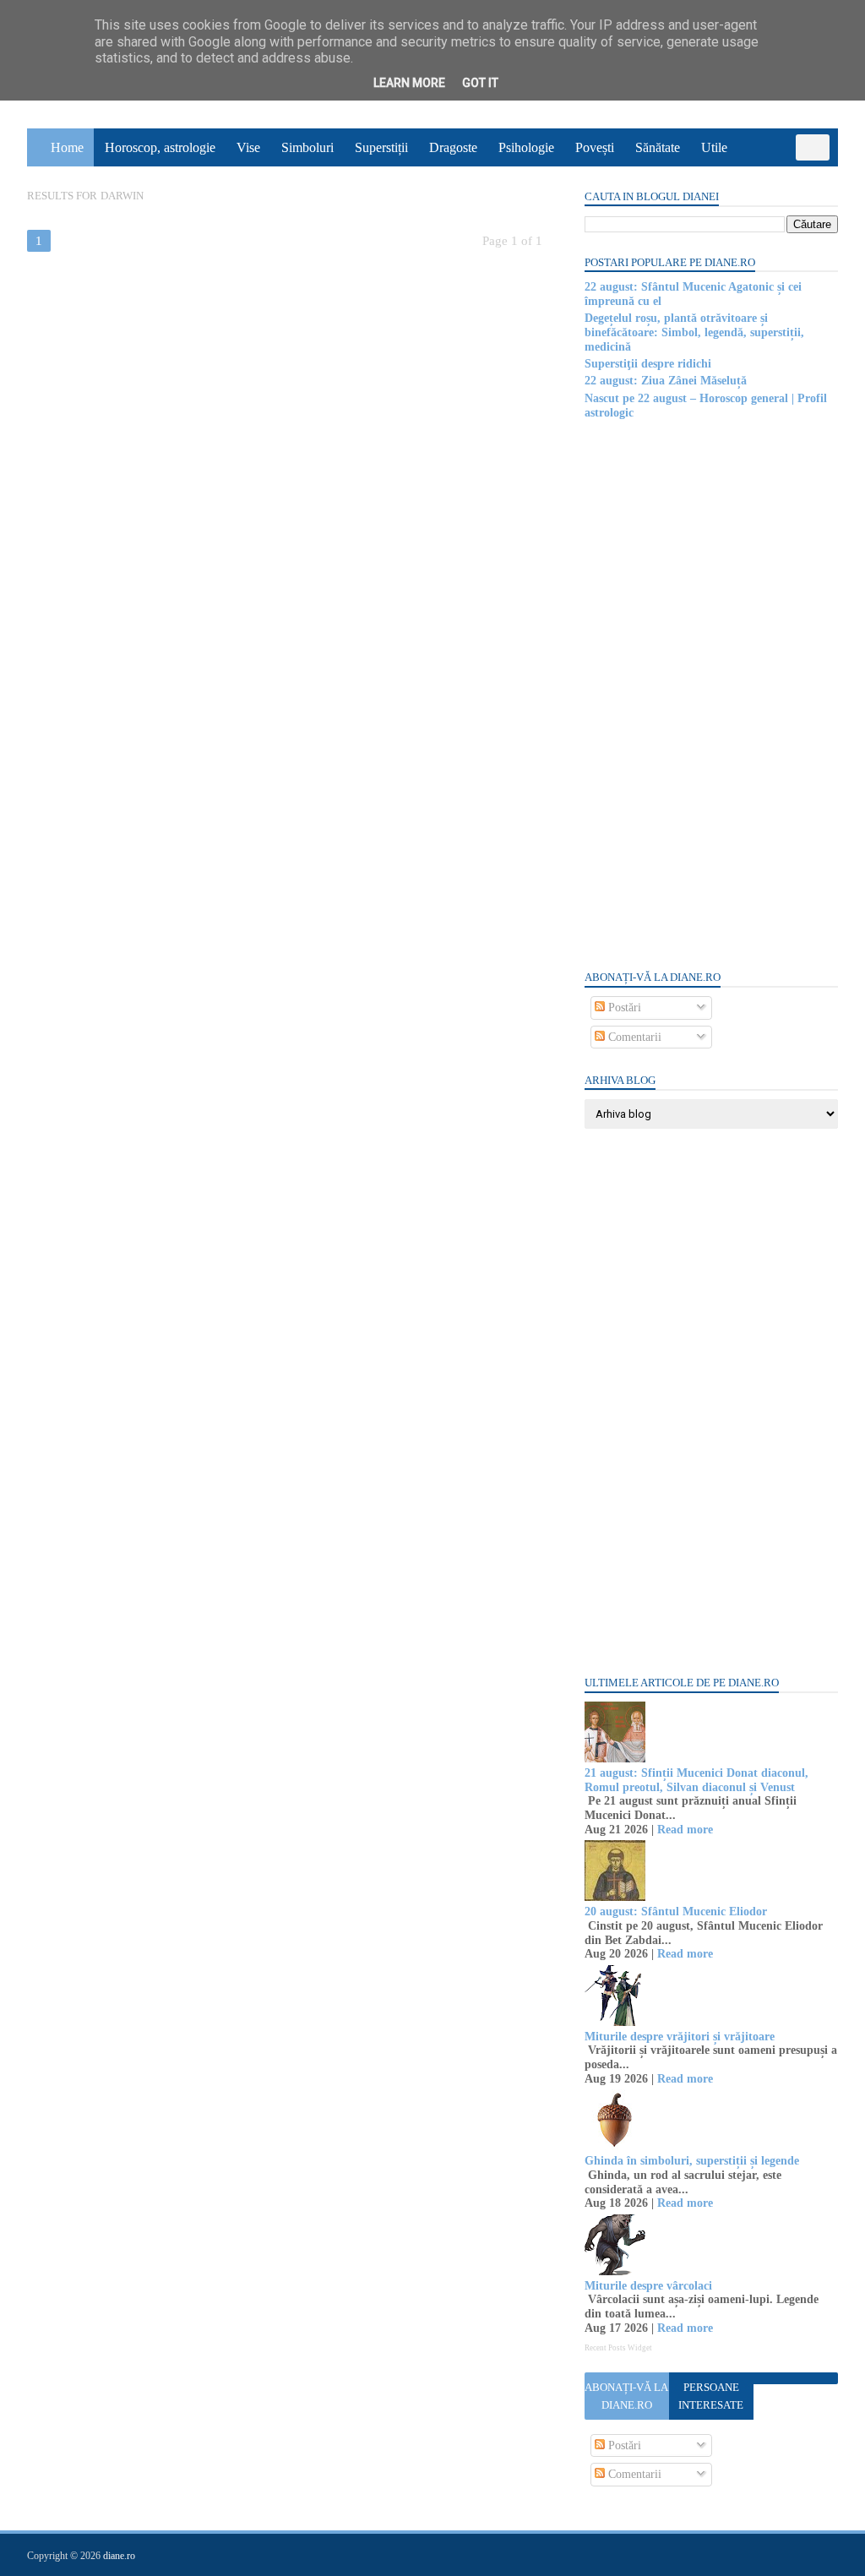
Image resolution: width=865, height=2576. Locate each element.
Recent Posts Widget (618, 2348)
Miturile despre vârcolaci (648, 2286)
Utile (714, 147)
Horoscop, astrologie (160, 147)
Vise (248, 147)
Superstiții (381, 147)
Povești (595, 147)
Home (67, 147)
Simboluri (307, 147)
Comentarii (633, 1037)
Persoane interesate (711, 2396)
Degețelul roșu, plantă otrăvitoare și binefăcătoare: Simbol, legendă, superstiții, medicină (694, 332)
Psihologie (526, 147)
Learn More (409, 83)
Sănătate (658, 147)
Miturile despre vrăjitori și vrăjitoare (680, 2037)
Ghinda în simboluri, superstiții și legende (692, 2161)
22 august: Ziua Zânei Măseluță (666, 381)
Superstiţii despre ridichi (648, 364)
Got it (480, 83)
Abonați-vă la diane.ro (626, 2396)
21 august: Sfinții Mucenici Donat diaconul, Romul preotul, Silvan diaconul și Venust (696, 1780)
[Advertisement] (711, 694)
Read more (685, 1830)
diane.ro (119, 2556)
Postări (623, 1008)
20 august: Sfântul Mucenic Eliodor (676, 1912)
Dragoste (453, 147)
